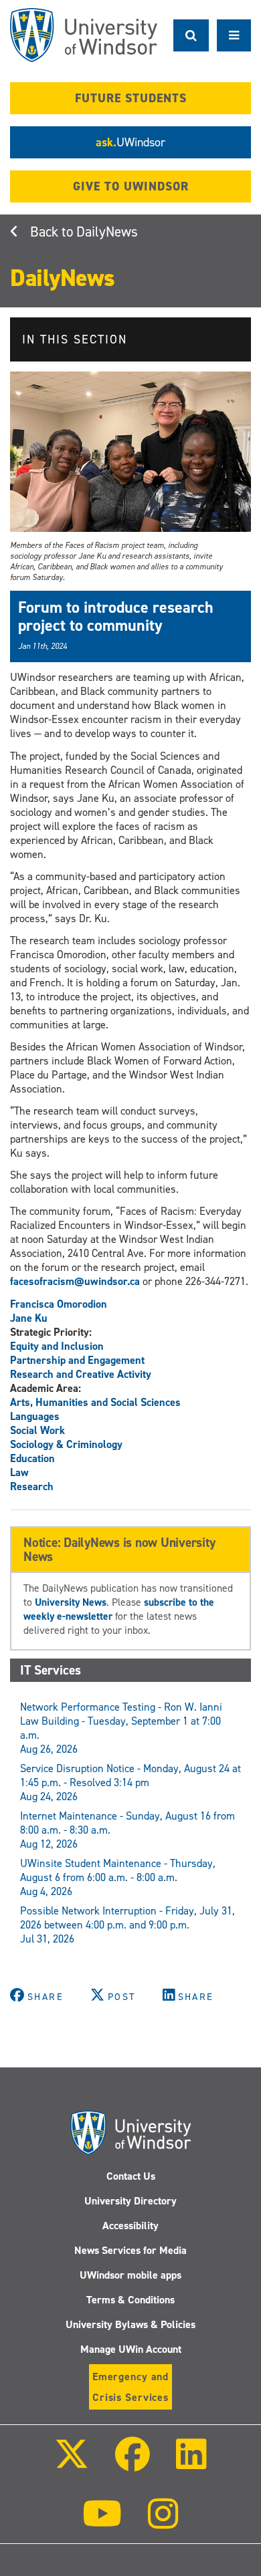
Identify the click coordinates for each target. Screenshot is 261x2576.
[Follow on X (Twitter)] (71, 2463)
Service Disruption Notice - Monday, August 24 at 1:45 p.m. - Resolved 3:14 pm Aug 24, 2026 (130, 1782)
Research (32, 1486)
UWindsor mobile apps (130, 2275)
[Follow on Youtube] (102, 2523)
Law (19, 1472)
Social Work (37, 1430)
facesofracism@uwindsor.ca (75, 1281)
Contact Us (131, 2176)
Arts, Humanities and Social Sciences (95, 1402)
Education (32, 1458)
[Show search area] (191, 35)
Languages (35, 1416)
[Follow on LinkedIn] (191, 2463)
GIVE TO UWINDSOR (131, 186)
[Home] (84, 35)
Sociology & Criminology (66, 1444)
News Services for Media (130, 2250)
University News (71, 1602)
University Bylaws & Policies (130, 2324)
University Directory (130, 2201)
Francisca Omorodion (59, 1304)
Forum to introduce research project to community (116, 616)
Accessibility (130, 2226)
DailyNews (107, 232)
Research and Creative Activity (81, 1374)
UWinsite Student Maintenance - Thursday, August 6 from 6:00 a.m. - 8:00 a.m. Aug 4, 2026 (118, 1877)
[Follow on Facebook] (133, 2463)
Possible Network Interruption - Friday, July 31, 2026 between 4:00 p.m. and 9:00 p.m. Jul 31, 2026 (127, 1925)
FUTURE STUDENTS (131, 98)
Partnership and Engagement (77, 1360)
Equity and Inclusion (57, 1346)
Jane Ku (29, 1318)
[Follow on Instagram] (163, 2523)
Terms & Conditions (130, 2300)
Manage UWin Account (131, 2349)
